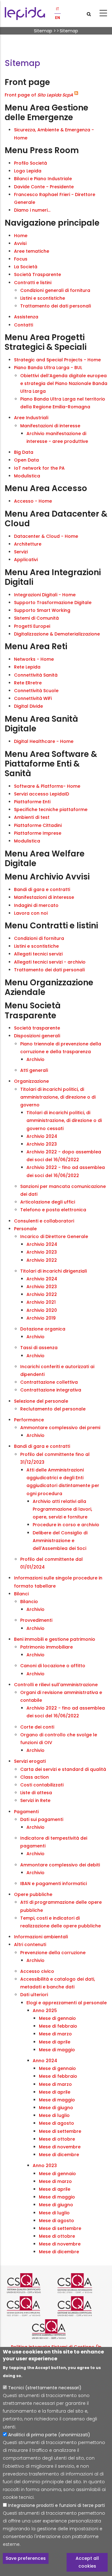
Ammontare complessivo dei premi (60, 1428)
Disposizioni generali (37, 1036)
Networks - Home (34, 659)
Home (21, 236)
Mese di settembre (60, 2131)
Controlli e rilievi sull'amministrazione (56, 1685)
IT (58, 9)
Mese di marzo (55, 2034)
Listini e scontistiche (43, 298)
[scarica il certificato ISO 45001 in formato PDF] (81, 2306)
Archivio (35, 1059)
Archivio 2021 (41, 1302)
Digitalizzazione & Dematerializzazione (57, 634)
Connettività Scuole (36, 691)
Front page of (39, 95)
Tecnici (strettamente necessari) (45, 2388)
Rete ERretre (28, 683)
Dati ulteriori (34, 1995)
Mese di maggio (57, 2050)
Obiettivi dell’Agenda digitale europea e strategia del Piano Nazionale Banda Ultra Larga (64, 383)
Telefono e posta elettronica (53, 1210)
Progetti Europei (32, 626)
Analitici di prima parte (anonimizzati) (49, 2435)
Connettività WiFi (33, 698)
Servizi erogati (30, 1761)
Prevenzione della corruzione (53, 1953)
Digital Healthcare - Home (44, 741)
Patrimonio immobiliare (47, 1647)
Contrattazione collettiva (49, 1382)
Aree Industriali (31, 418)
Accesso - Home (33, 501)
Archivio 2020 (42, 1310)
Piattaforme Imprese (38, 833)
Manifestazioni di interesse (50, 426)
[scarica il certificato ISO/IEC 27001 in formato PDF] (81, 2283)
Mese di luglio (54, 2115)
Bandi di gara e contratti (42, 889)
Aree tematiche (32, 251)
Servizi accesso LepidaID (42, 794)
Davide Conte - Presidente (44, 187)
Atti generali (34, 1070)
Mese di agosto (56, 2123)
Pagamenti (26, 1812)
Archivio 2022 (42, 1260)
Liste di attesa (36, 1793)
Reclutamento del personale (53, 1409)
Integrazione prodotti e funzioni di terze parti (56, 2505)
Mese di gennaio (57, 2018)
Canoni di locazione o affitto (53, 1666)
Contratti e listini (33, 283)
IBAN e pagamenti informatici (54, 1884)
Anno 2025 (45, 2011)
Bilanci (21, 1594)
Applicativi (26, 560)
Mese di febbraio (58, 2026)
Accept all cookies (87, 2562)
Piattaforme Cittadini (38, 825)
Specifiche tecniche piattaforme (51, 809)
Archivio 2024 (42, 1136)
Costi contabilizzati (42, 1785)
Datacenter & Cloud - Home (46, 536)
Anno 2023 (45, 2165)
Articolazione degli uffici (48, 1202)
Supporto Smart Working (42, 610)
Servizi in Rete (35, 1800)
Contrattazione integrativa (51, 1390)
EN (58, 18)
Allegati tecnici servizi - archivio (50, 962)
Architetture (28, 544)
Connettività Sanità (36, 675)
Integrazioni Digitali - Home (45, 595)
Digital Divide (28, 706)
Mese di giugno (56, 2108)
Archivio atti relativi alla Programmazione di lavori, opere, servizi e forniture (62, 1509)
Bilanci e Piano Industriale (43, 179)
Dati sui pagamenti (42, 1819)
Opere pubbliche (33, 1894)
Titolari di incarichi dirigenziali (54, 1271)
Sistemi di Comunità (36, 618)
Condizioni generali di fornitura (55, 290)
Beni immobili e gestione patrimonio (55, 1639)
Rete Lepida (27, 667)
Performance (29, 1420)
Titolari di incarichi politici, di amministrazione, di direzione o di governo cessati (64, 1120)
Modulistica (27, 476)
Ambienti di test (32, 817)
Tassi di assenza (39, 1348)
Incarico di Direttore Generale (54, 1236)
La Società (26, 267)
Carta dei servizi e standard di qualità (63, 1769)
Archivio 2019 (41, 1318)
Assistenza (26, 317)
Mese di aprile (55, 2042)
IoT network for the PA (39, 468)
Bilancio (29, 1602)
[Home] (25, 14)
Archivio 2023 (42, 1144)
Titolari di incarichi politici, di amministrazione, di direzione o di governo (58, 1097)
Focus (21, 259)
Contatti (23, 325)
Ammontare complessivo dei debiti (60, 1865)
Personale (25, 1229)
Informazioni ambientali (41, 1937)
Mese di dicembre (59, 2155)
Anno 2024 (45, 2061)
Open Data (26, 460)
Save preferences (26, 2558)
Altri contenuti (30, 1945)
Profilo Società (30, 163)
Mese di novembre (60, 2147)
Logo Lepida (28, 171)
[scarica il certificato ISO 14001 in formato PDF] (56, 2329)
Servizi (21, 552)
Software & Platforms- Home (47, 786)
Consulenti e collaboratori (44, 1221)
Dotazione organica (43, 1329)
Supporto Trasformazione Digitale (53, 603)
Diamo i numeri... (32, 210)
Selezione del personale (41, 1401)
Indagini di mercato (36, 905)
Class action (35, 1777)
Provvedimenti (36, 1620)
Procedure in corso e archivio (66, 1525)
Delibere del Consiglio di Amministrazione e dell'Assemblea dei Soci (60, 1541)
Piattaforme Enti (32, 802)
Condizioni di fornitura (39, 938)
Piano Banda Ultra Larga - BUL (48, 368)
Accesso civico (37, 1971)
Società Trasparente (37, 274)
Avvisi (20, 243)
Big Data (24, 452)
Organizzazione (31, 1081)
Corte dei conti (37, 1727)
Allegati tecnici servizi (38, 954)
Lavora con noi (31, 913)
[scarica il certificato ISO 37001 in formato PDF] (31, 2306)
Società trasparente (37, 1028)
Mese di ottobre (57, 2139)
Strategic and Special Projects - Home (57, 360)
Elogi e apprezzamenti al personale (67, 2003)
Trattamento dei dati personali (56, 306)
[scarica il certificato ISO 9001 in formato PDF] (31, 2283)
